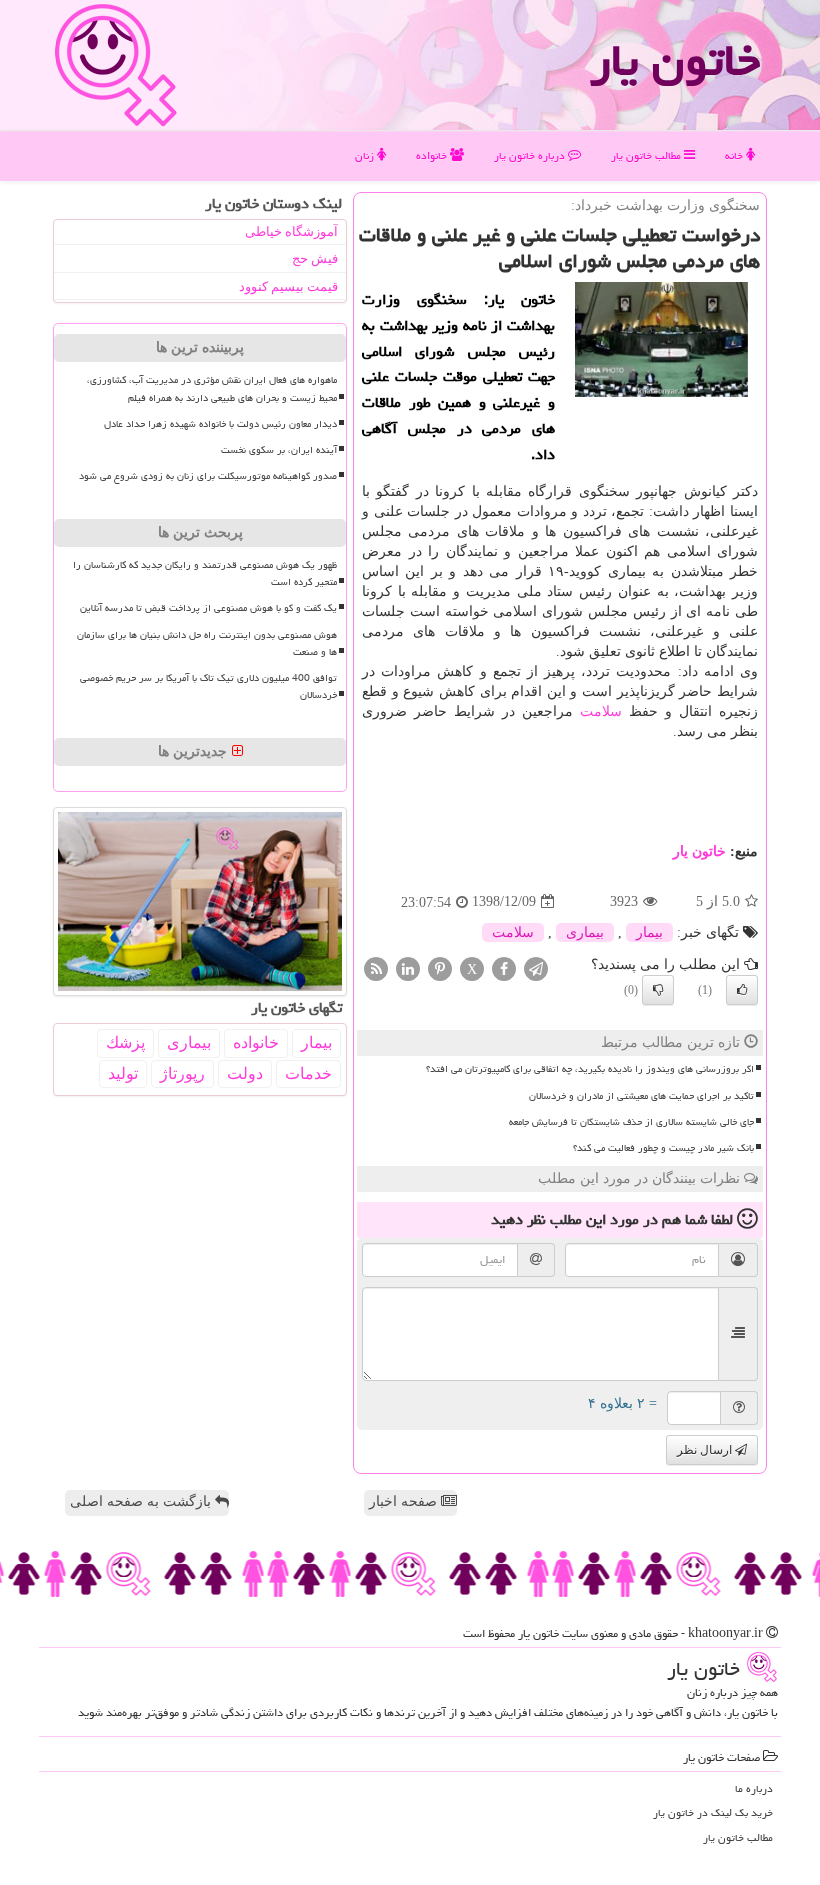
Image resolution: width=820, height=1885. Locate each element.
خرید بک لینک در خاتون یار (713, 1812)
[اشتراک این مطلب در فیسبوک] (504, 967)
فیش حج (315, 258)
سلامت (601, 711)
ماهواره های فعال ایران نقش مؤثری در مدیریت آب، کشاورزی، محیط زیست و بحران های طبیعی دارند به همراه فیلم (212, 388)
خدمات (308, 1073)
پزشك (125, 1042)
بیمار (649, 932)
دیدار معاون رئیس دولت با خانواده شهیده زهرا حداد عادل (220, 424)
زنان (366, 155)
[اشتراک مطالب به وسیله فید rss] (376, 967)
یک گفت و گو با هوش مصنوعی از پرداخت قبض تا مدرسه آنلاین (208, 608)
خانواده (433, 155)
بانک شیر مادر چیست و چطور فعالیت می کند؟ (663, 1148)
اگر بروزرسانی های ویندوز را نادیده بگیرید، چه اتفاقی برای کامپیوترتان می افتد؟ (590, 1069)
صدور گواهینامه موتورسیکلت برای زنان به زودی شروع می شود (208, 476)
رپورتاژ (182, 1073)
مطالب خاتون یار (647, 155)
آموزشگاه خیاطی (291, 231)
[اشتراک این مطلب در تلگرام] (536, 967)
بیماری (585, 932)
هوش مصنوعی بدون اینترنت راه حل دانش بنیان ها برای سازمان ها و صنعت (207, 643)
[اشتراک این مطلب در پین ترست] (440, 967)
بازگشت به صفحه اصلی (142, 1501)
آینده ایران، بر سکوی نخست (279, 450)
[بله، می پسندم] (742, 990)
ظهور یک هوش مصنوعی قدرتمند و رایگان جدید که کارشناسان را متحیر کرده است (205, 573)
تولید (123, 1073)
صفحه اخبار (405, 1501)
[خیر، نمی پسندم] (658, 990)
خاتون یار (675, 60)
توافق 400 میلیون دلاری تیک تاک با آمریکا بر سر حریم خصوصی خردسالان (208, 686)
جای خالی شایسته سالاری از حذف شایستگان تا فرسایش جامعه (631, 1122)
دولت (245, 1073)
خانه (735, 155)
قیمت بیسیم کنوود (288, 286)
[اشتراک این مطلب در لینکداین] (408, 967)
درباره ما (754, 1788)
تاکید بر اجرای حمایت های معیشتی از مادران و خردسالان (641, 1096)
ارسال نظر (706, 1450)
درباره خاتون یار (531, 155)
